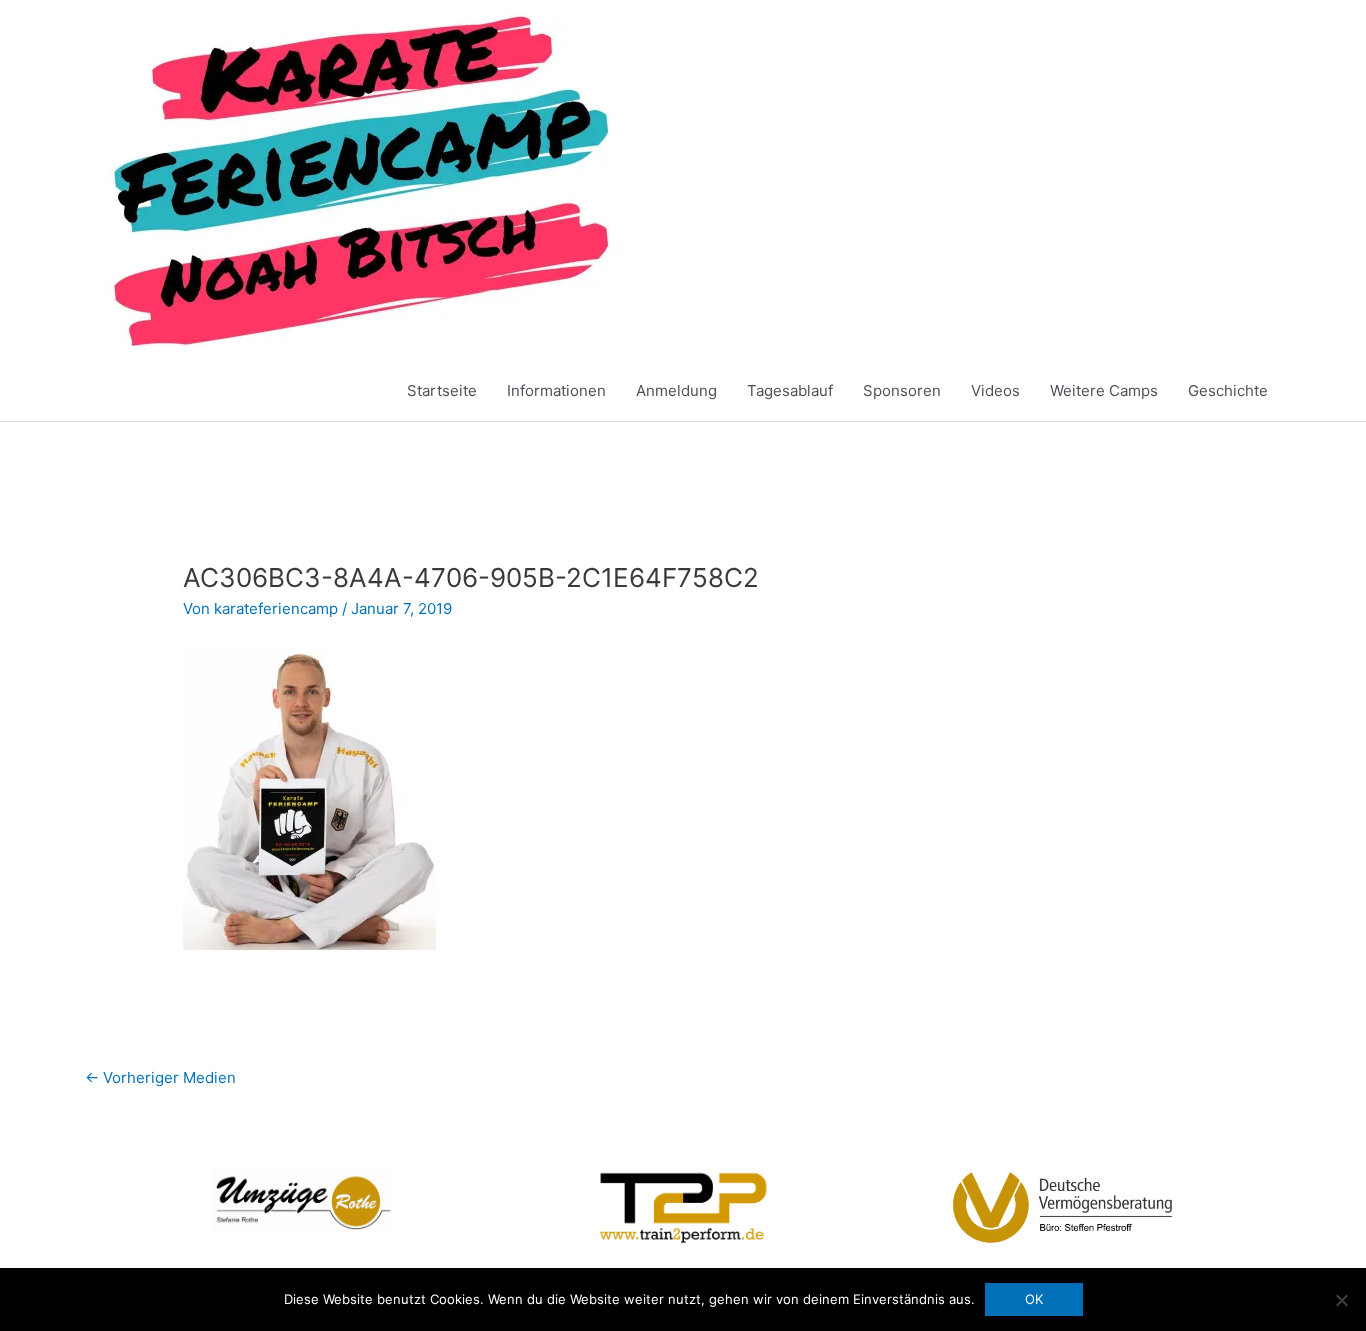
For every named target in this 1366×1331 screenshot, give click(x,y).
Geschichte (1228, 390)
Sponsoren (902, 390)
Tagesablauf (790, 390)
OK (1034, 1299)
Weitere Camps (1104, 390)
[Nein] (1341, 1300)
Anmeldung (676, 390)
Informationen (556, 390)
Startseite (442, 390)
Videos (995, 390)
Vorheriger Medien (160, 1077)
